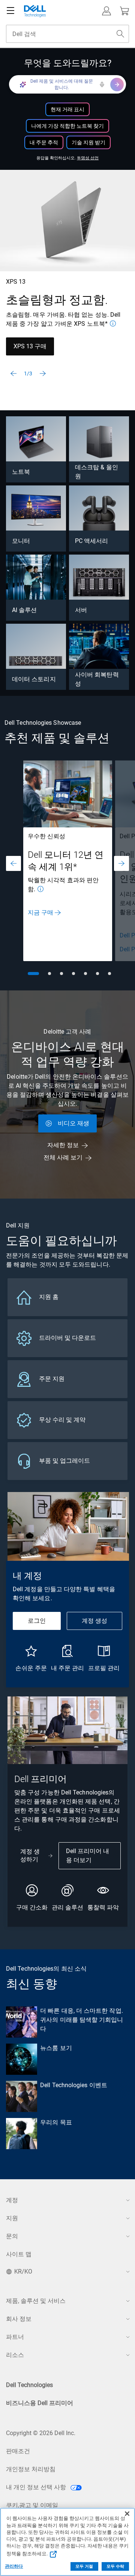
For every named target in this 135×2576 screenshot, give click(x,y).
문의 (12, 2236)
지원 (12, 2218)
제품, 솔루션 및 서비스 (36, 2301)
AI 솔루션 (24, 610)
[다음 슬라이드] (43, 373)
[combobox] (67, 34)
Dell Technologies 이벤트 (74, 2085)
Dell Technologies (29, 2385)
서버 (81, 610)
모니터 (21, 541)
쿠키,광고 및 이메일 (32, 2505)
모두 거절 (84, 2566)
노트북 (21, 472)
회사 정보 (19, 2319)
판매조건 (18, 2451)
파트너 (15, 2337)
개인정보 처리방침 (31, 2469)
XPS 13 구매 (30, 346)
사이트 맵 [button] (19, 2254)
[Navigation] (10, 11)
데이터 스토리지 (34, 679)
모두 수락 (115, 2566)
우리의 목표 (56, 2122)
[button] (106, 11)
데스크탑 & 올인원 (97, 472)
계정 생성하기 (30, 1855)
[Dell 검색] (120, 34)
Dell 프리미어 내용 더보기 (88, 1856)
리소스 (15, 2355)
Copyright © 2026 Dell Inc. (41, 2433)
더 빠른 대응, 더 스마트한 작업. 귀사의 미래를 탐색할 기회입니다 (82, 2020)
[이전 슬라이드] (13, 373)
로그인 (37, 1621)
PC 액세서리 (92, 541)
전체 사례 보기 (63, 1157)
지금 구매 (40, 912)
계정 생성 (94, 1621)
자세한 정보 (63, 1145)
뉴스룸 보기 (56, 2048)
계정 (12, 2200)
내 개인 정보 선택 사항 (37, 2487)
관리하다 (14, 2566)
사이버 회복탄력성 (97, 679)
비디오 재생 (73, 1123)
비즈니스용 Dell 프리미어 (40, 2403)
